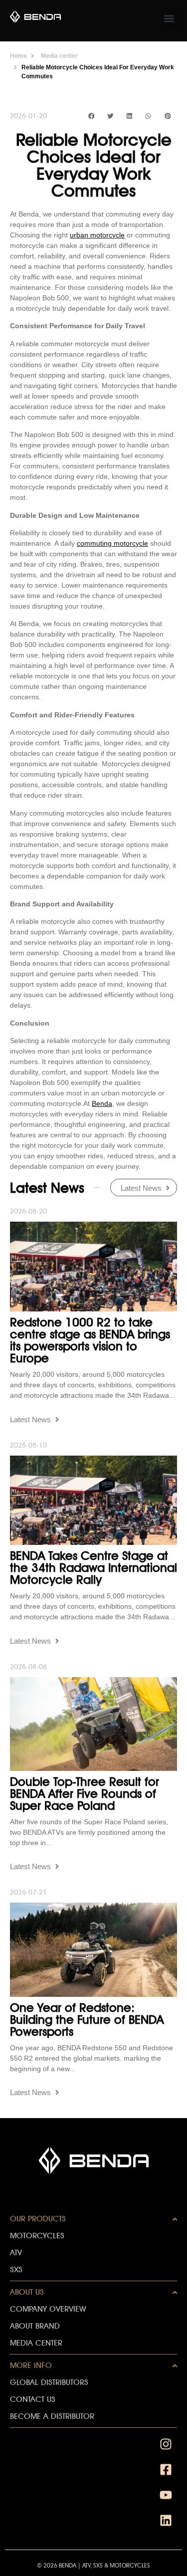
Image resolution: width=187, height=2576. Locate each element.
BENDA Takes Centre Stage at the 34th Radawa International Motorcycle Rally (93, 1568)
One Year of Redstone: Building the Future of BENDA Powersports (87, 2020)
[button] (169, 18)
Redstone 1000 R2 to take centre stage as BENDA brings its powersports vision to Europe (90, 1340)
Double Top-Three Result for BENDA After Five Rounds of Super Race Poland (85, 1794)
